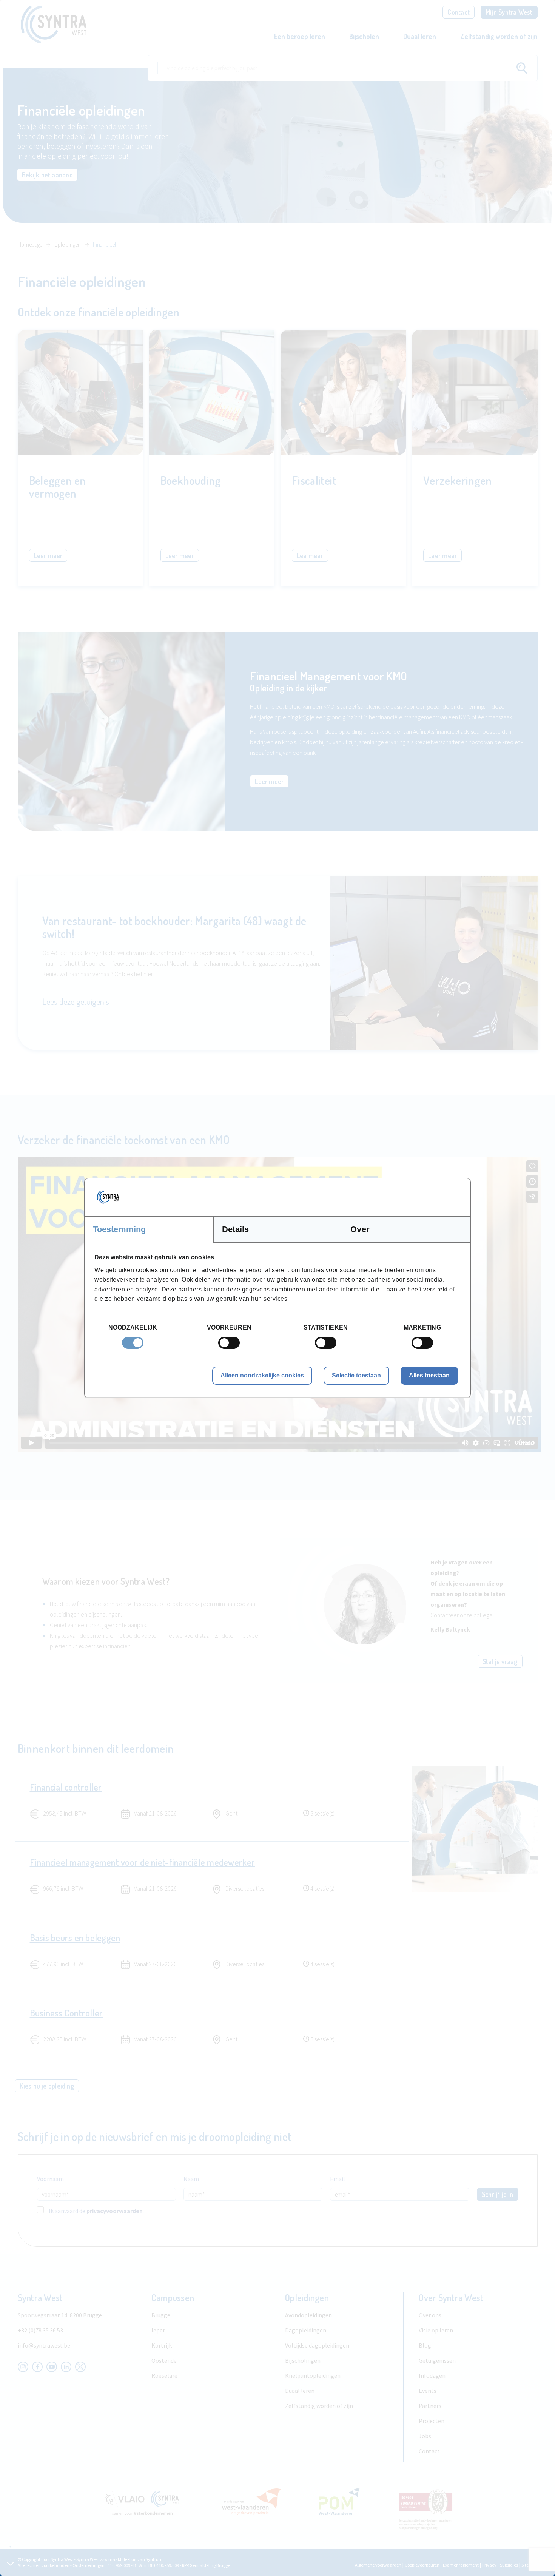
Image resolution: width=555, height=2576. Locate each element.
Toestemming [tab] (119, 1229)
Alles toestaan (429, 1375)
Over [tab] (360, 1229)
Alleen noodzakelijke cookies (262, 1375)
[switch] (229, 1343)
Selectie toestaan (356, 1375)
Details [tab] (236, 1229)
